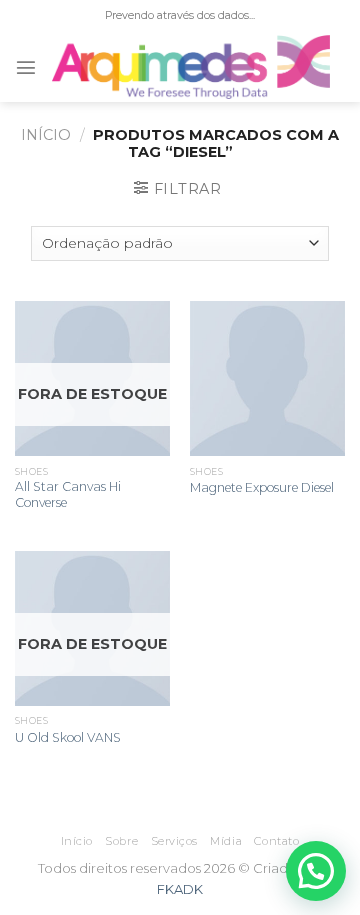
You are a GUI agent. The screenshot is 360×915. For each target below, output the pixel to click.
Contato (276, 841)
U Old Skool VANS (68, 737)
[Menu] (26, 67)
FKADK (180, 889)
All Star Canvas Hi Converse (68, 494)
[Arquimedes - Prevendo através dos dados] (191, 67)
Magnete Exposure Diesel (262, 487)
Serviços (174, 841)
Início (46, 135)
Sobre (121, 841)
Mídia (226, 841)
